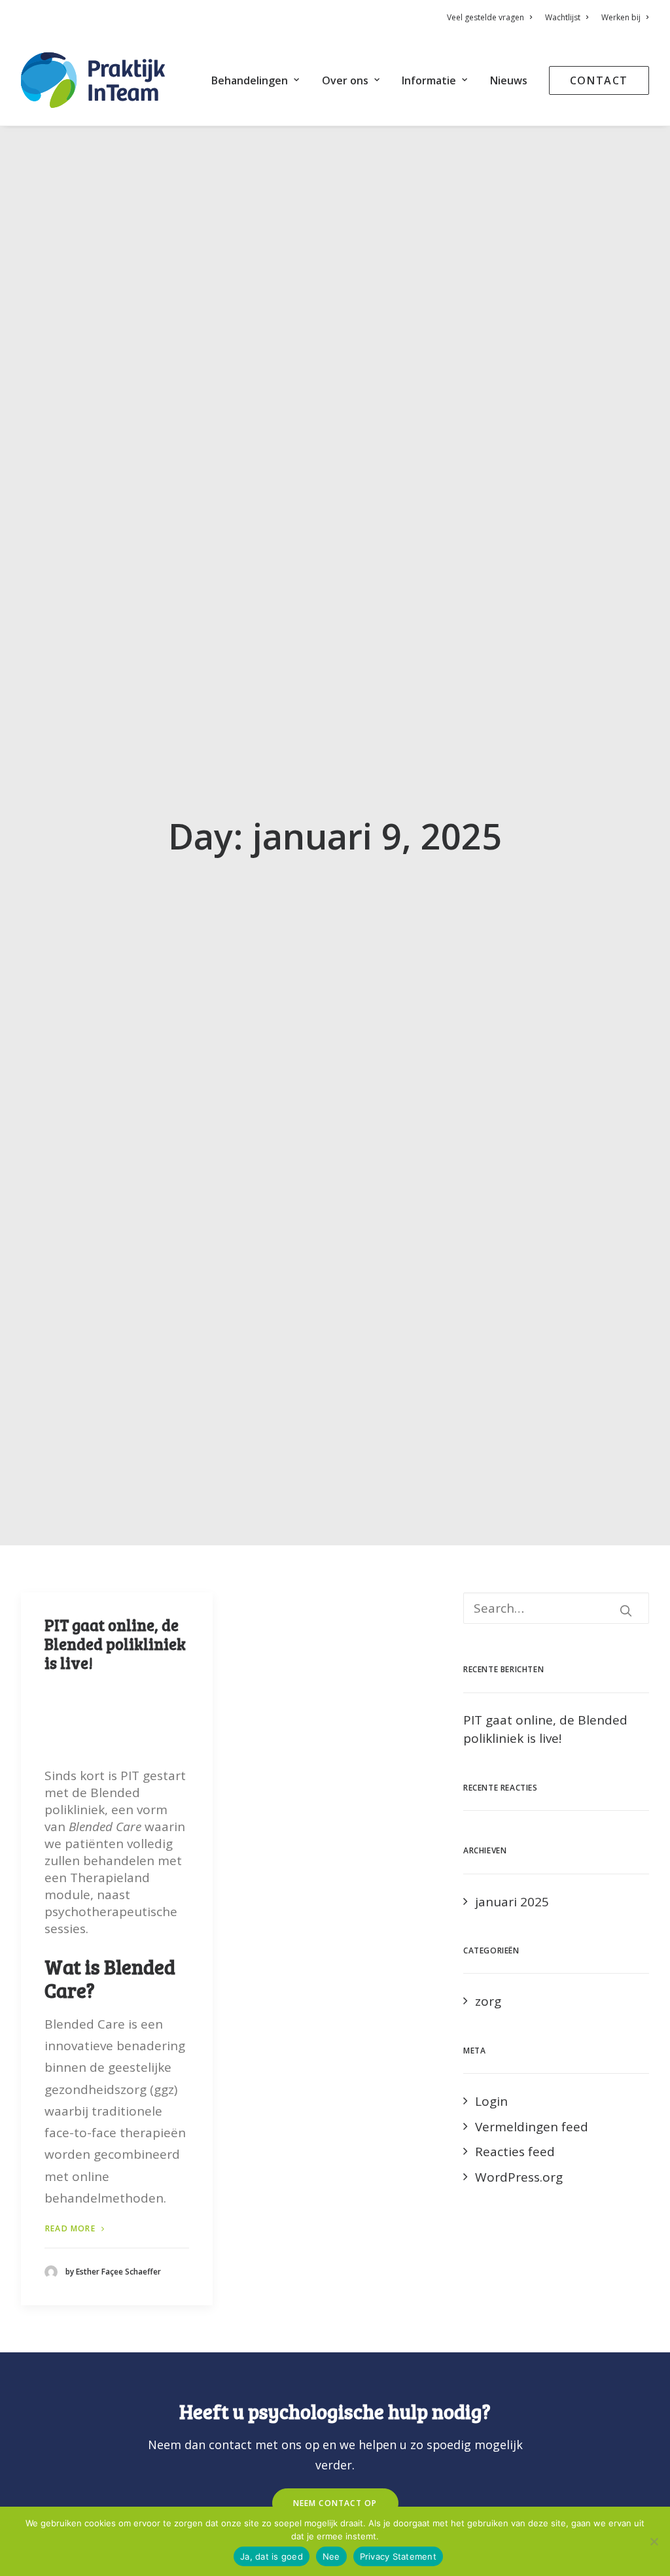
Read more (70, 2228)
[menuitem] (492, 17)
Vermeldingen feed (532, 2127)
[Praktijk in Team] (93, 80)
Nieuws (509, 80)
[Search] (556, 1608)
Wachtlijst (563, 17)
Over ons (345, 80)
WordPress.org (519, 2177)
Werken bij (621, 17)
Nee (331, 2556)
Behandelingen (250, 80)
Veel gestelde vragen (485, 17)
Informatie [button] (429, 80)
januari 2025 (512, 1902)
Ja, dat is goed (272, 2556)
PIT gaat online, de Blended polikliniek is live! (115, 1644)
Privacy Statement (398, 2556)
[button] (626, 1610)
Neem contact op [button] (335, 2503)
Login (491, 2101)
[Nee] (654, 2541)
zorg (488, 2001)
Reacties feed (515, 2152)
